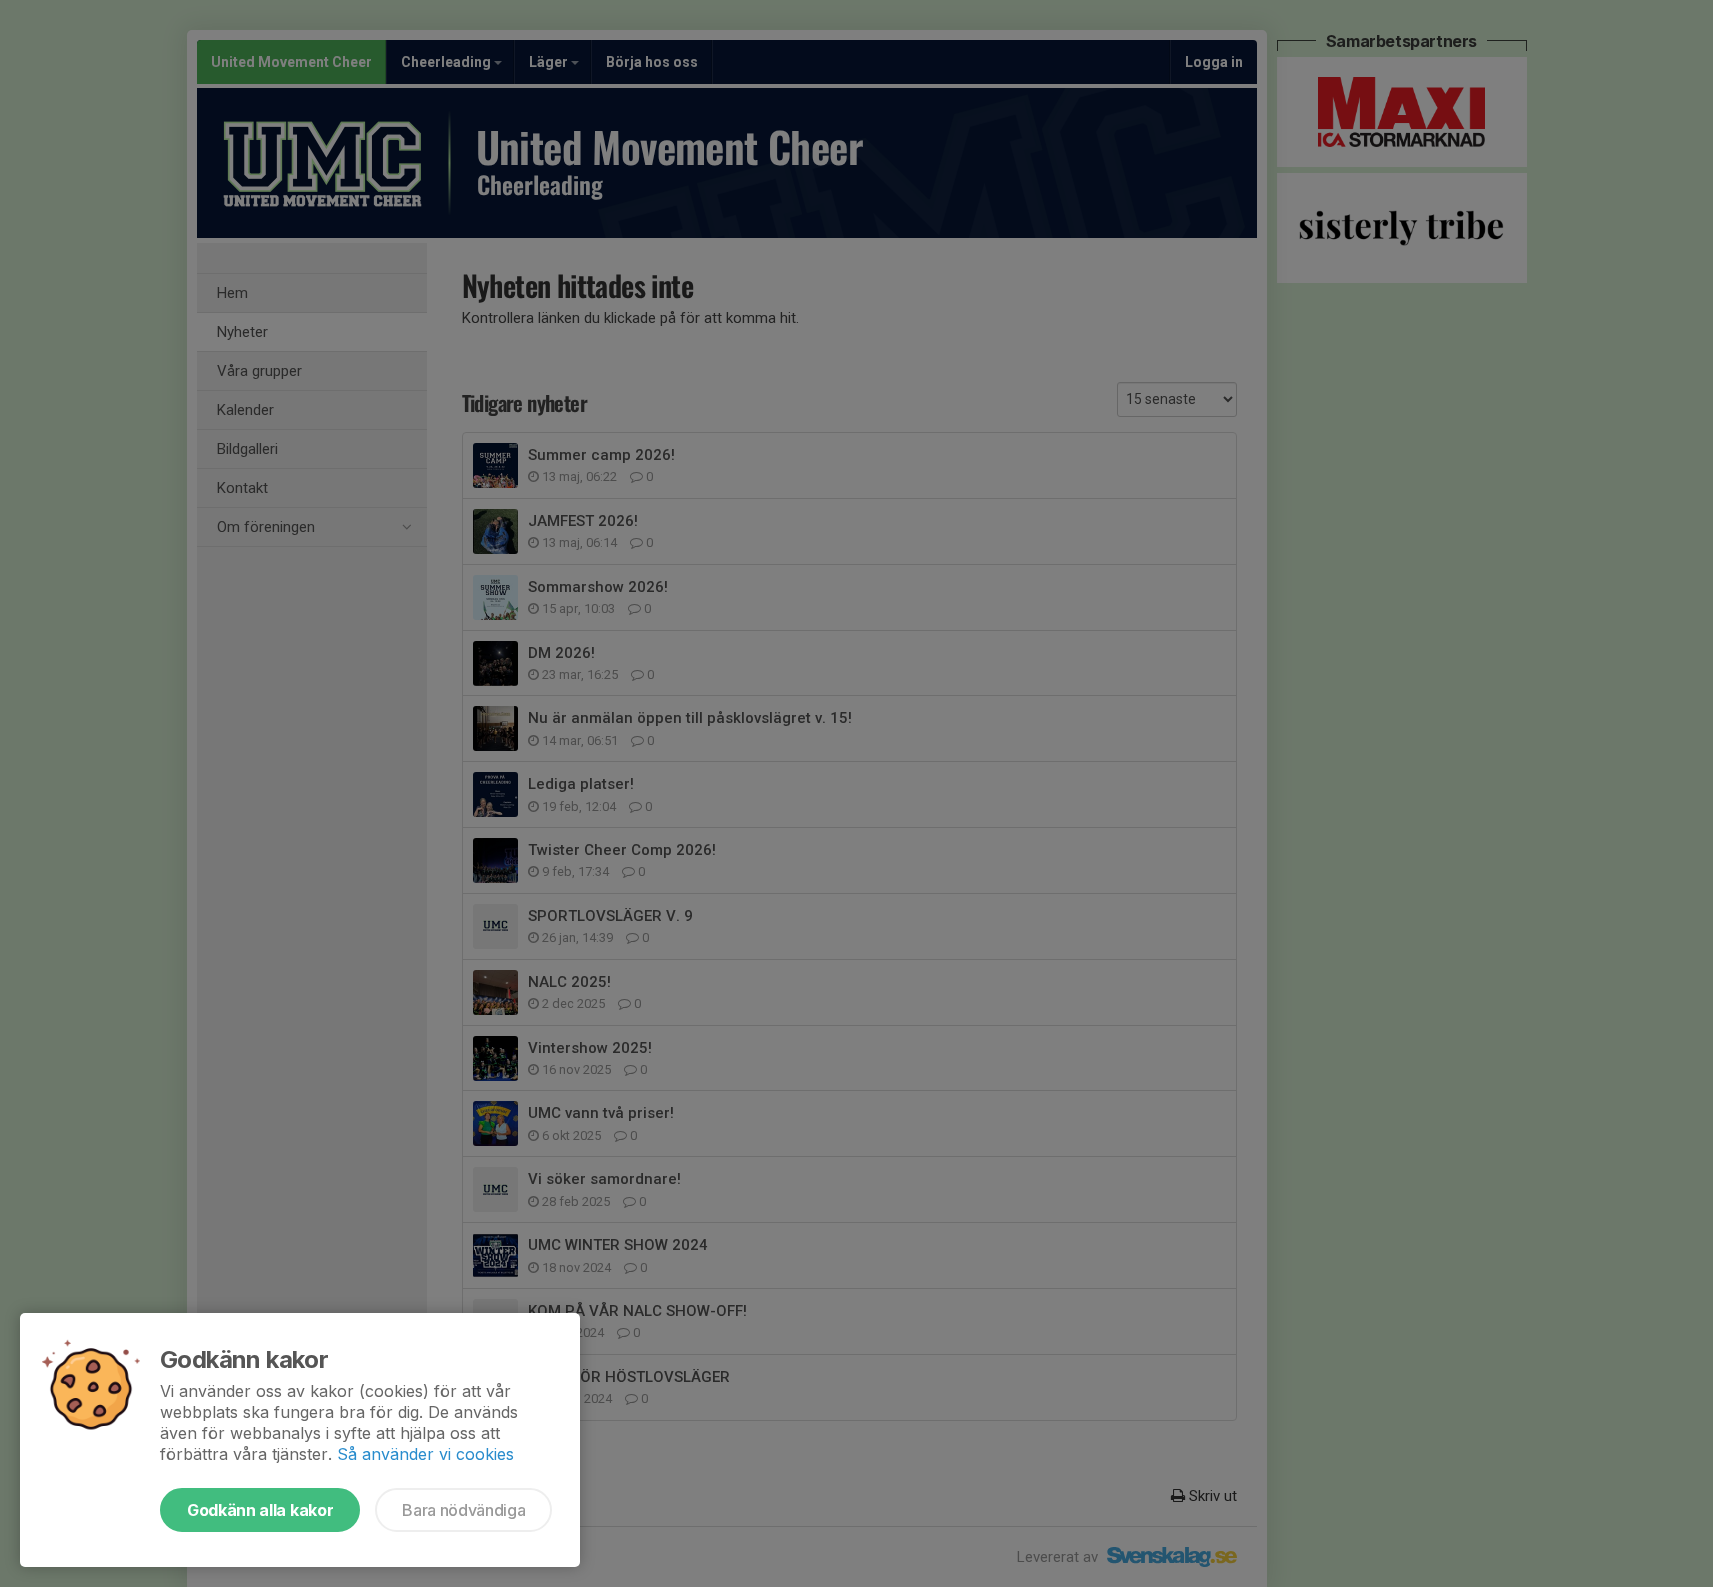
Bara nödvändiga (463, 1510)
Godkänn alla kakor (260, 1510)
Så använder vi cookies (425, 1454)
